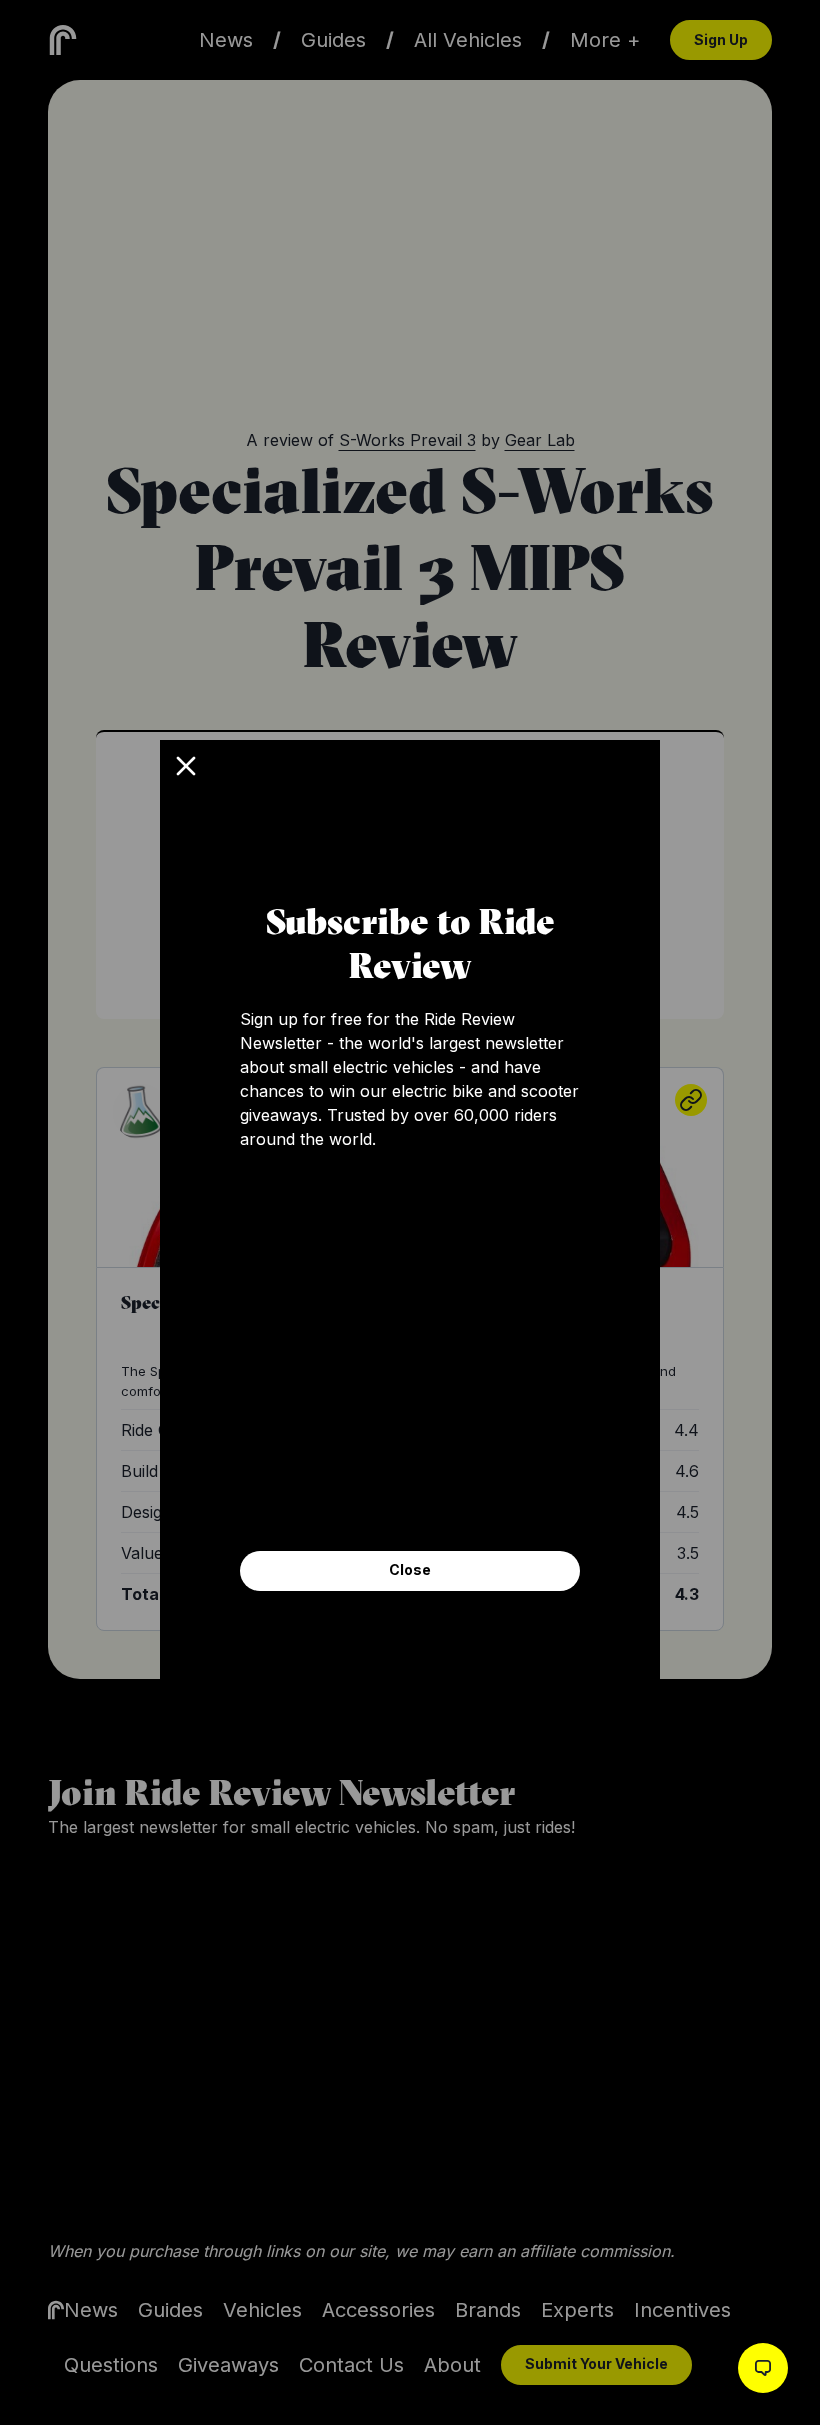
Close (410, 1569)
